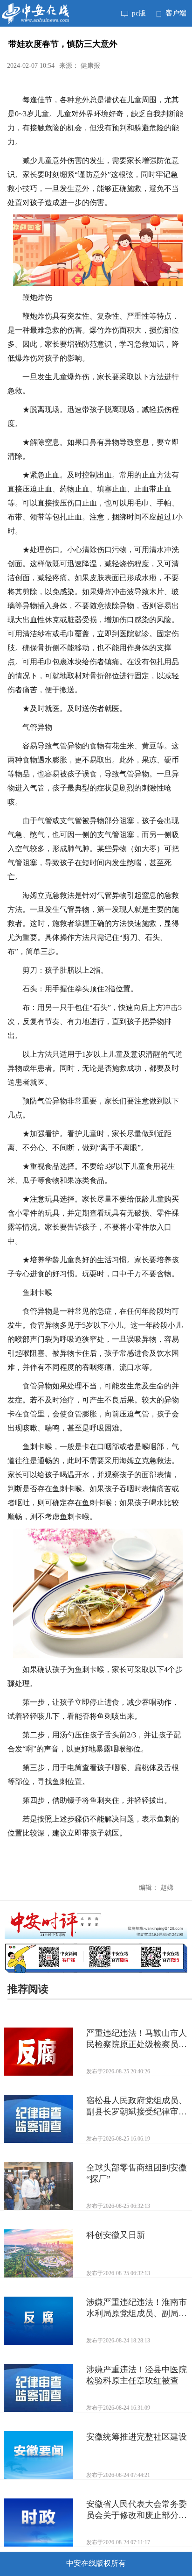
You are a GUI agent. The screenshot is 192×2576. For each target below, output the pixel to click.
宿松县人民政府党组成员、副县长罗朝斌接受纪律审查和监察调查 (137, 2106)
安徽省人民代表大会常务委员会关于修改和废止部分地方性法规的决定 (137, 2510)
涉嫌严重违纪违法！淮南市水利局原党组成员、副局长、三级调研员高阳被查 (137, 2308)
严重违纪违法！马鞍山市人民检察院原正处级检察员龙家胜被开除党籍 (137, 2039)
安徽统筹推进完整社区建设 (137, 2437)
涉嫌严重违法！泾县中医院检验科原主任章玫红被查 (137, 2375)
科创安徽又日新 (116, 2235)
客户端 (175, 13)
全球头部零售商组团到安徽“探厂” (137, 2173)
